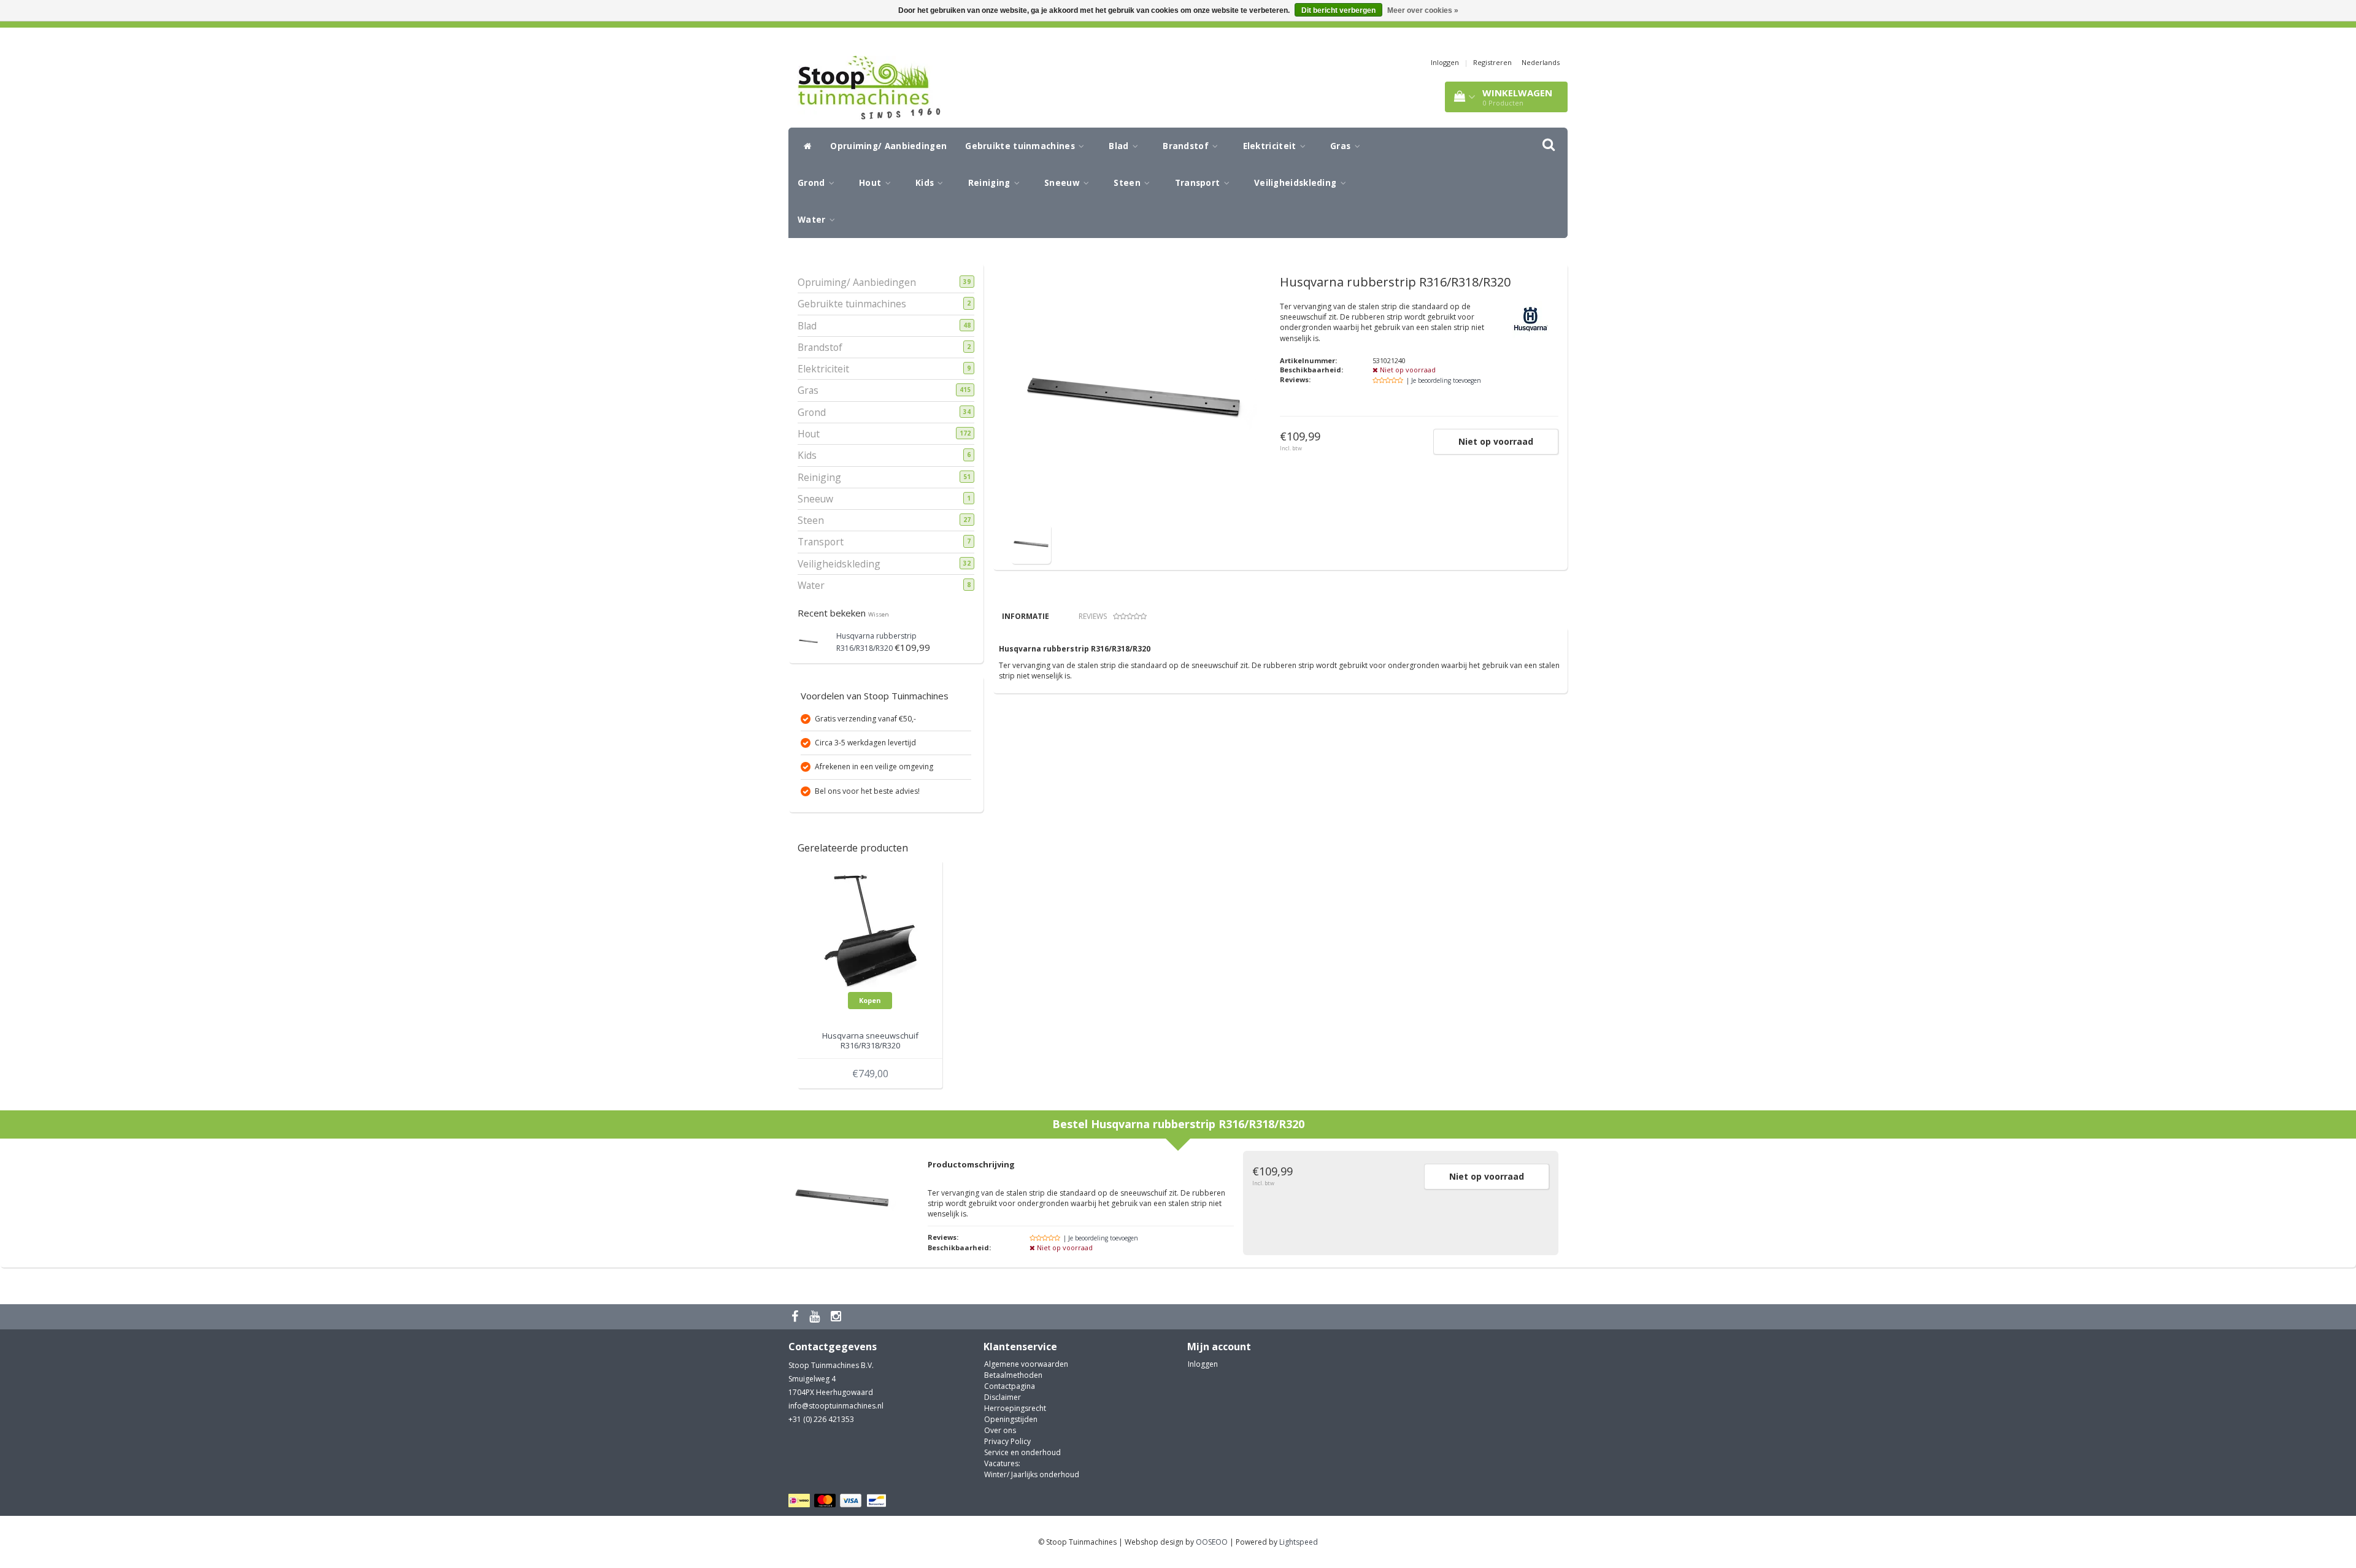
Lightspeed (1299, 1542)
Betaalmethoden (1013, 1375)
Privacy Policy (1007, 1441)
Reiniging (991, 183)
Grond (813, 183)
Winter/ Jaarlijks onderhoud (1032, 1474)
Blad (1120, 146)
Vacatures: (1002, 1463)
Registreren (1492, 62)
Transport (1199, 183)
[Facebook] (796, 1317)
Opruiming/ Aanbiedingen (888, 146)
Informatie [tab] (1026, 616)
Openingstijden (1011, 1419)
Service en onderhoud (1022, 1452)
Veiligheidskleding (1297, 183)
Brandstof (1187, 146)
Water (813, 220)
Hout (872, 183)
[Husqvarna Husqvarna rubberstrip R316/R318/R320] (808, 640)
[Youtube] (816, 1317)
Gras (1342, 146)
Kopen (870, 1000)
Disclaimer (1003, 1397)
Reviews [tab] (1093, 616)
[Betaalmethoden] (839, 1501)
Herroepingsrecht (1015, 1408)
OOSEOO (1212, 1542)
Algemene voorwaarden (1026, 1364)
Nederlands (1541, 62)
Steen (1128, 183)
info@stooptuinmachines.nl (836, 1406)
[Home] (805, 146)
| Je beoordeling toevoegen (1444, 380)
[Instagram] (837, 1317)
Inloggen (1445, 62)
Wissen (879, 614)
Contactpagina (1010, 1386)
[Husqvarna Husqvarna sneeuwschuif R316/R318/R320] (870, 930)
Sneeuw (1063, 183)
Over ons (1000, 1430)
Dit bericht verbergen (1338, 10)
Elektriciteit (1271, 146)
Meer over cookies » (1423, 10)
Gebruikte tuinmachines (1021, 146)
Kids (926, 183)
